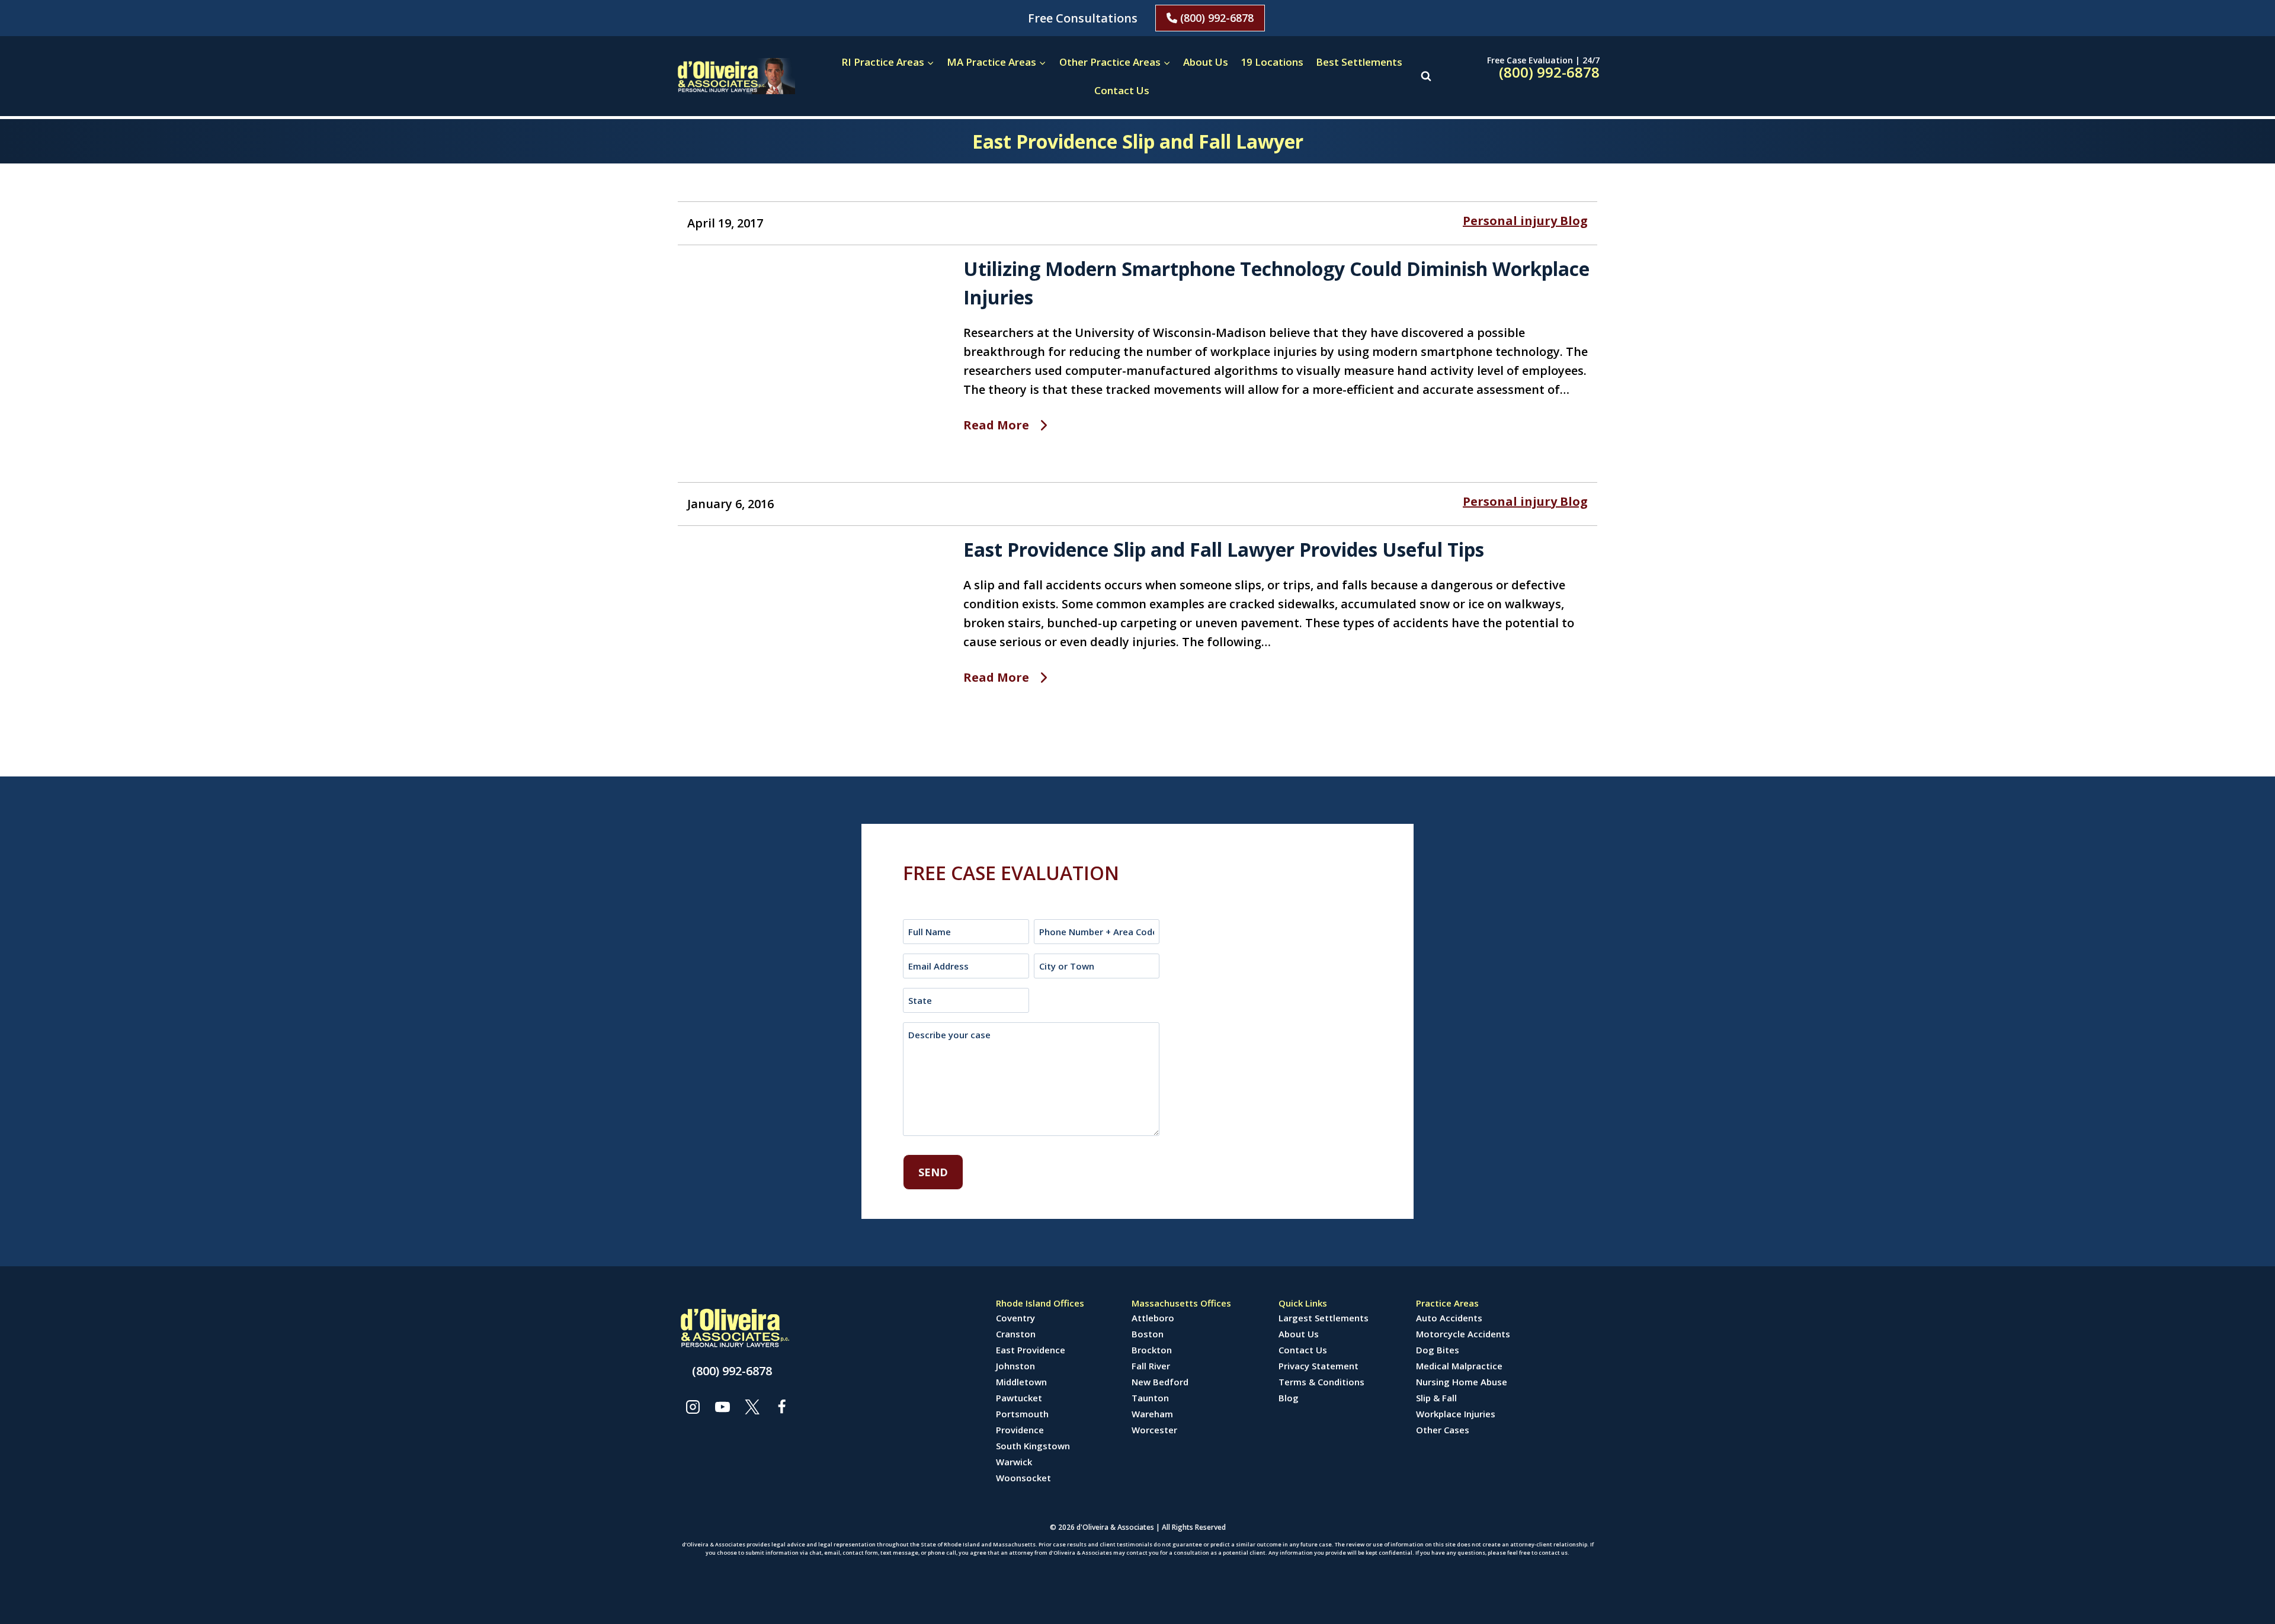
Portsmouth (1022, 1414)
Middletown (1021, 1382)
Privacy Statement (1318, 1366)
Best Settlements (1359, 62)
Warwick (1014, 1462)
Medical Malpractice (1459, 1366)
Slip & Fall (1436, 1398)
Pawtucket (1019, 1398)
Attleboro (1153, 1318)
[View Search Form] (1426, 76)
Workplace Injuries (1456, 1414)
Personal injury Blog (1525, 221)
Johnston (1015, 1366)
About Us (1206, 62)
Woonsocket (1023, 1478)
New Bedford (1160, 1382)
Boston (1148, 1334)
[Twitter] (752, 1407)
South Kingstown (1033, 1446)
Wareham (1152, 1414)
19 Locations (1272, 62)
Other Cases (1443, 1430)
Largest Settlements (1324, 1318)
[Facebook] (781, 1407)
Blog (1289, 1398)
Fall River (1151, 1366)
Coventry (1015, 1318)
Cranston (1016, 1334)
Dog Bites (1438, 1350)
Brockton (1152, 1350)
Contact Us (1122, 90)
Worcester (1154, 1430)
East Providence (1031, 1350)
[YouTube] (722, 1407)
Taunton (1150, 1398)
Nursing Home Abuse (1462, 1382)
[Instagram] (693, 1407)
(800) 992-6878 (1215, 18)
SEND (933, 1172)
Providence (1020, 1430)
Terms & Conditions (1321, 1382)
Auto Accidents (1449, 1318)
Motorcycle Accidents (1463, 1334)
